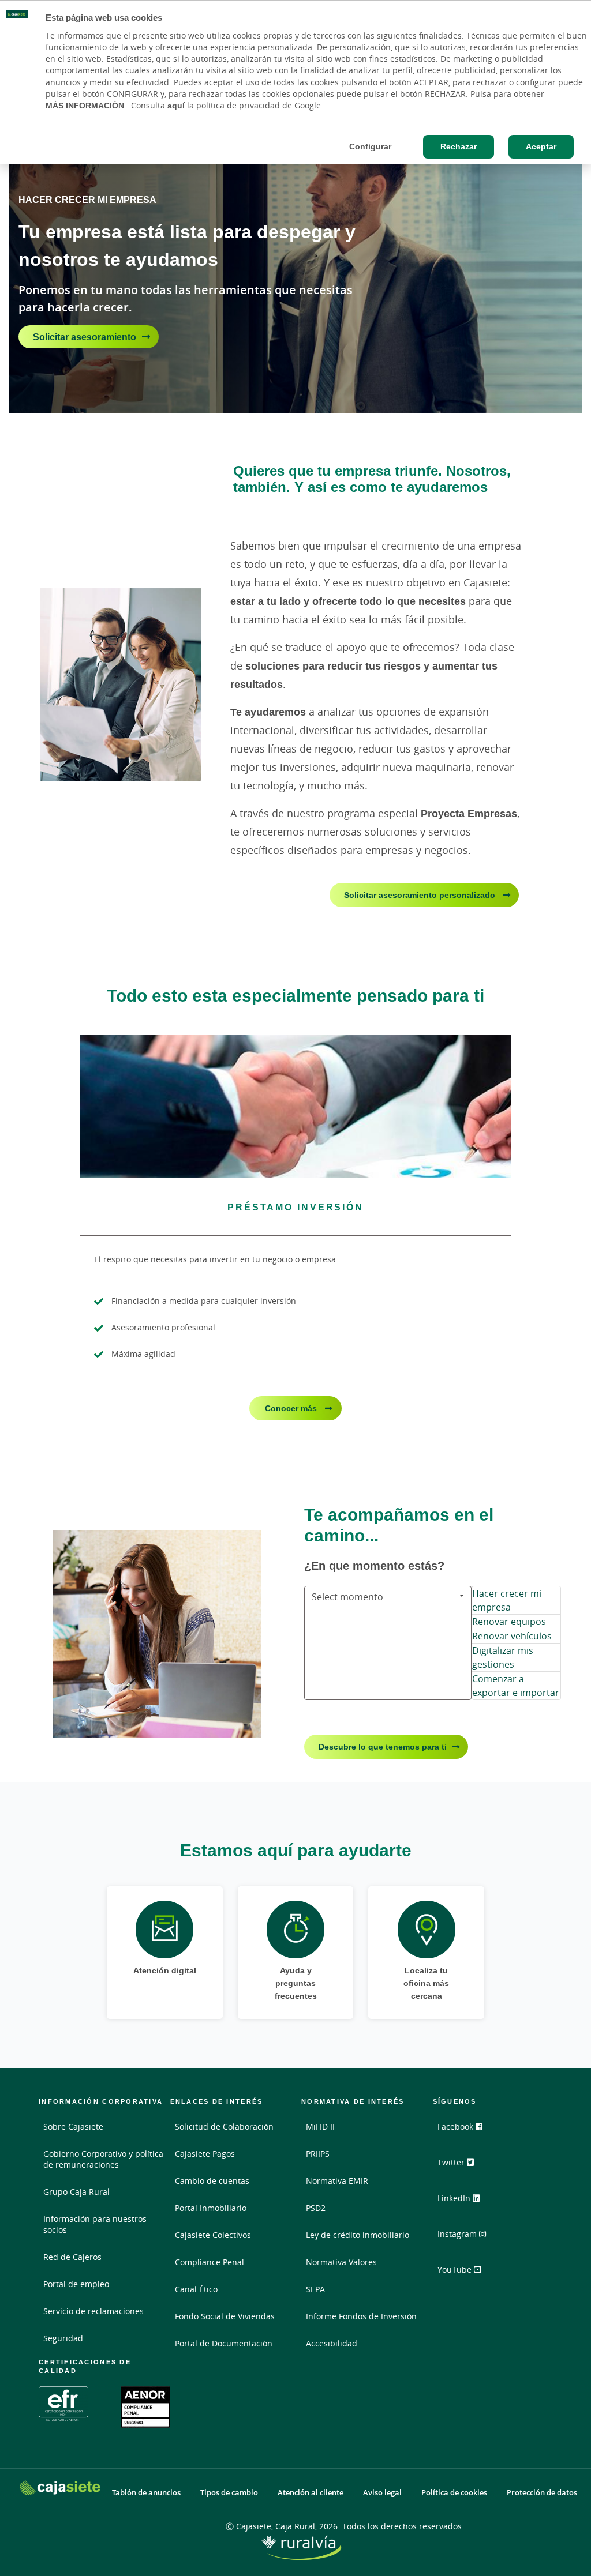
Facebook (457, 2126)
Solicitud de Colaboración (224, 2126)
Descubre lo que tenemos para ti (383, 1746)
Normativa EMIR (337, 2181)
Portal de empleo (76, 2284)
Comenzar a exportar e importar (516, 1686)
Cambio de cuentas (212, 2181)
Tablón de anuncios (146, 2493)
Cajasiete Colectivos (213, 2235)
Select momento (347, 1597)
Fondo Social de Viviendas (225, 2316)
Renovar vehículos (512, 1636)
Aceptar (541, 146)
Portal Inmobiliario (211, 2208)
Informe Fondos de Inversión (361, 2316)
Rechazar (459, 146)
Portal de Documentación (224, 2343)
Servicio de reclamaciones (93, 2311)
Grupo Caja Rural (76, 2192)
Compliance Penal (210, 2262)
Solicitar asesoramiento (85, 337)
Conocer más (292, 1408)
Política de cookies (454, 2493)
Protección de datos (542, 2493)
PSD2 (316, 2208)
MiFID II (320, 2126)
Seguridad (63, 2338)
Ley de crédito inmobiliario (358, 2235)
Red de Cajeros (72, 2257)
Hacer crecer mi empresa (507, 1600)
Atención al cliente (311, 2493)
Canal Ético (196, 2289)
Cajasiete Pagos (205, 2154)
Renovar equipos (509, 1622)
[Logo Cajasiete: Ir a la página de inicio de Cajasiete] (60, 2487)
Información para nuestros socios (95, 2224)
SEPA (315, 2289)
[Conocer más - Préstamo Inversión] (295, 1106)
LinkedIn (455, 2198)
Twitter (452, 2162)
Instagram (458, 2234)
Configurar (370, 146)
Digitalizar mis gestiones (503, 1657)
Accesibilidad (332, 2343)
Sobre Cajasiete (73, 2126)
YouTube (456, 2269)
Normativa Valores (341, 2262)
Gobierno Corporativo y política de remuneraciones (103, 2159)
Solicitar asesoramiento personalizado (421, 895)
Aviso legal (382, 2493)
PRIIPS (318, 2154)
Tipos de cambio (229, 2493)
